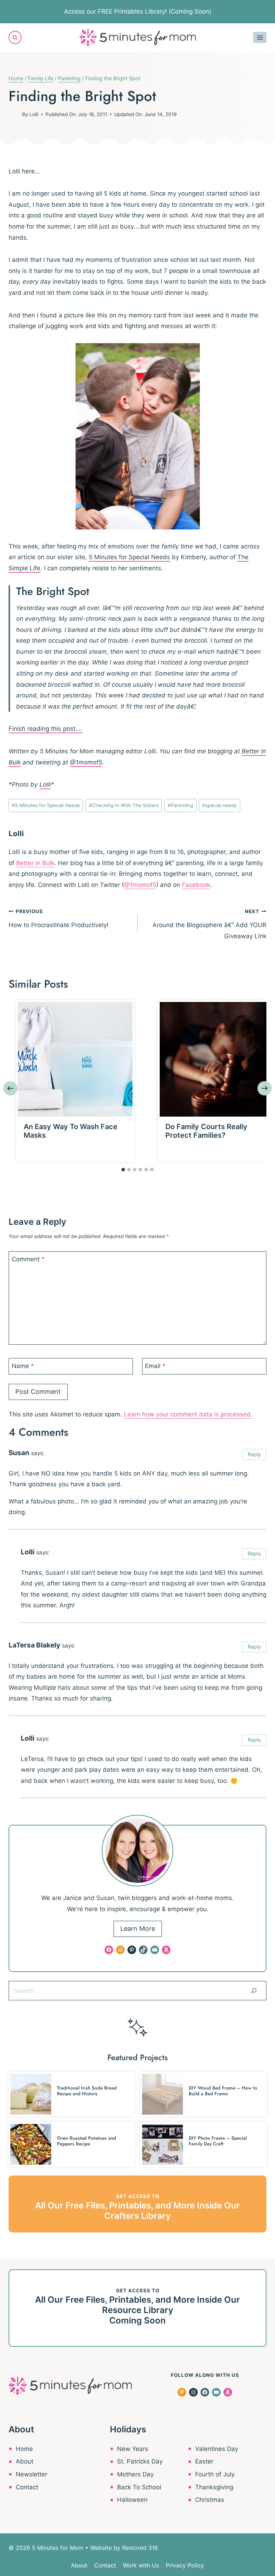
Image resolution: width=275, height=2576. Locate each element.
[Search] (254, 1991)
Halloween (132, 2500)
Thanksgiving (214, 2487)
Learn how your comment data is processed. (188, 1414)
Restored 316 (140, 2548)
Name (23, 1366)
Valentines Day (217, 2449)
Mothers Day (135, 2474)
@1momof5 (86, 762)
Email (155, 1366)
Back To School (139, 2487)
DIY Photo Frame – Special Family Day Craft (218, 2141)
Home (24, 2449)
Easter (204, 2461)
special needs (219, 805)
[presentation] (75, 1059)
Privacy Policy (185, 2565)
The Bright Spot (53, 591)
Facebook (196, 885)
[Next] (265, 1088)
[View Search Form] (15, 37)
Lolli (34, 114)
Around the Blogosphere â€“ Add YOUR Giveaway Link (209, 924)
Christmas (210, 2500)
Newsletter (32, 2474)
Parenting (180, 805)
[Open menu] (260, 37)
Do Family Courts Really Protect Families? (206, 1131)
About (25, 2461)
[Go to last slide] (10, 1088)
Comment (28, 1259)
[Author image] (14, 114)
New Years (133, 2449)
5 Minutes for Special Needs (129, 557)
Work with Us (141, 2565)
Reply (254, 1454)
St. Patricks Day (140, 2461)
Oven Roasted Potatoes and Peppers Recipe (86, 2141)
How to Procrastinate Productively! (59, 918)
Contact (27, 2487)
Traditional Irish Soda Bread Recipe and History (87, 2091)
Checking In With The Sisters (124, 805)
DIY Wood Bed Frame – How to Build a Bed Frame (223, 2091)
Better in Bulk (35, 863)
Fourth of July (215, 2474)
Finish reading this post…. (45, 729)
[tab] (123, 1170)
